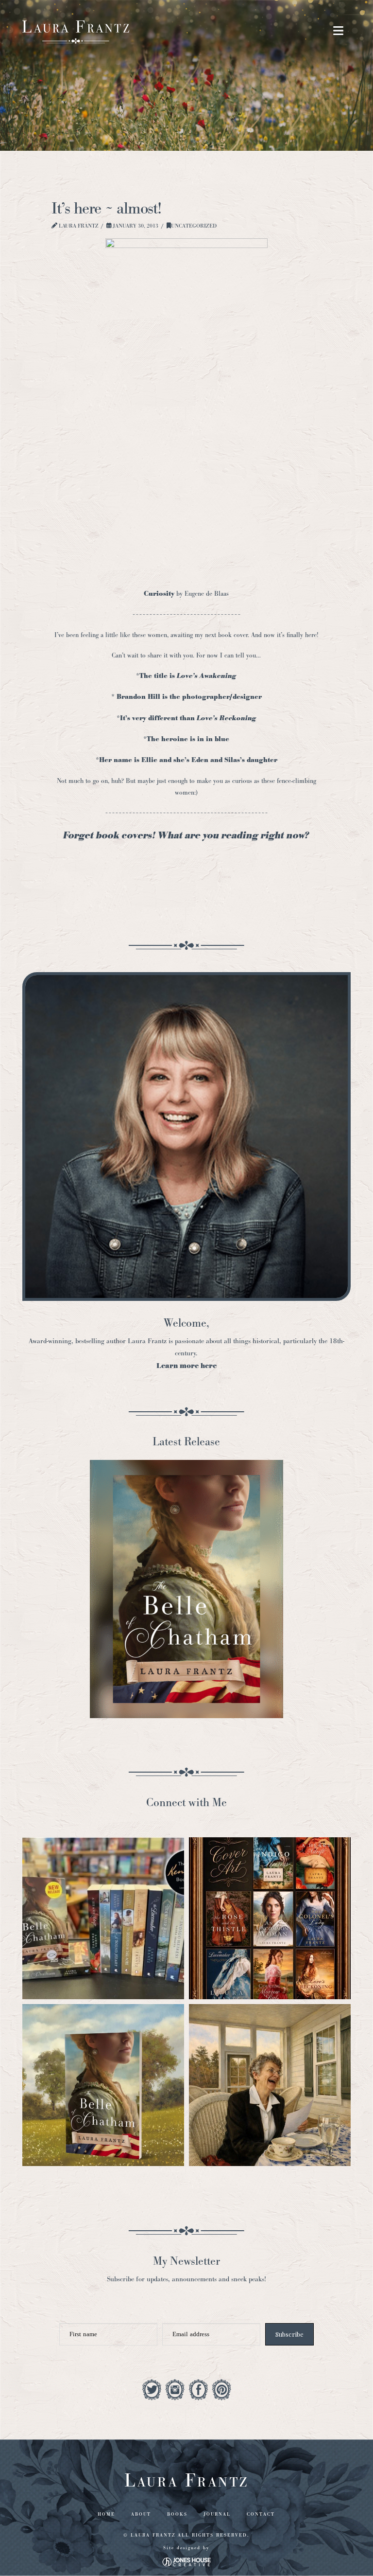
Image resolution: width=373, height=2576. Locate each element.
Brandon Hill (139, 697)
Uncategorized (194, 226)
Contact (261, 2514)
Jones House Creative (186, 2562)
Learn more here (186, 1366)
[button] (338, 31)
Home (106, 2514)
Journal (217, 2514)
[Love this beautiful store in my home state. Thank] (103, 1918)
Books (177, 2514)
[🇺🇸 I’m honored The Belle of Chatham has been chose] (103, 2085)
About (141, 2514)
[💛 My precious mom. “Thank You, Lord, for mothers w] (270, 2085)
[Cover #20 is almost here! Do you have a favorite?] (270, 1918)
